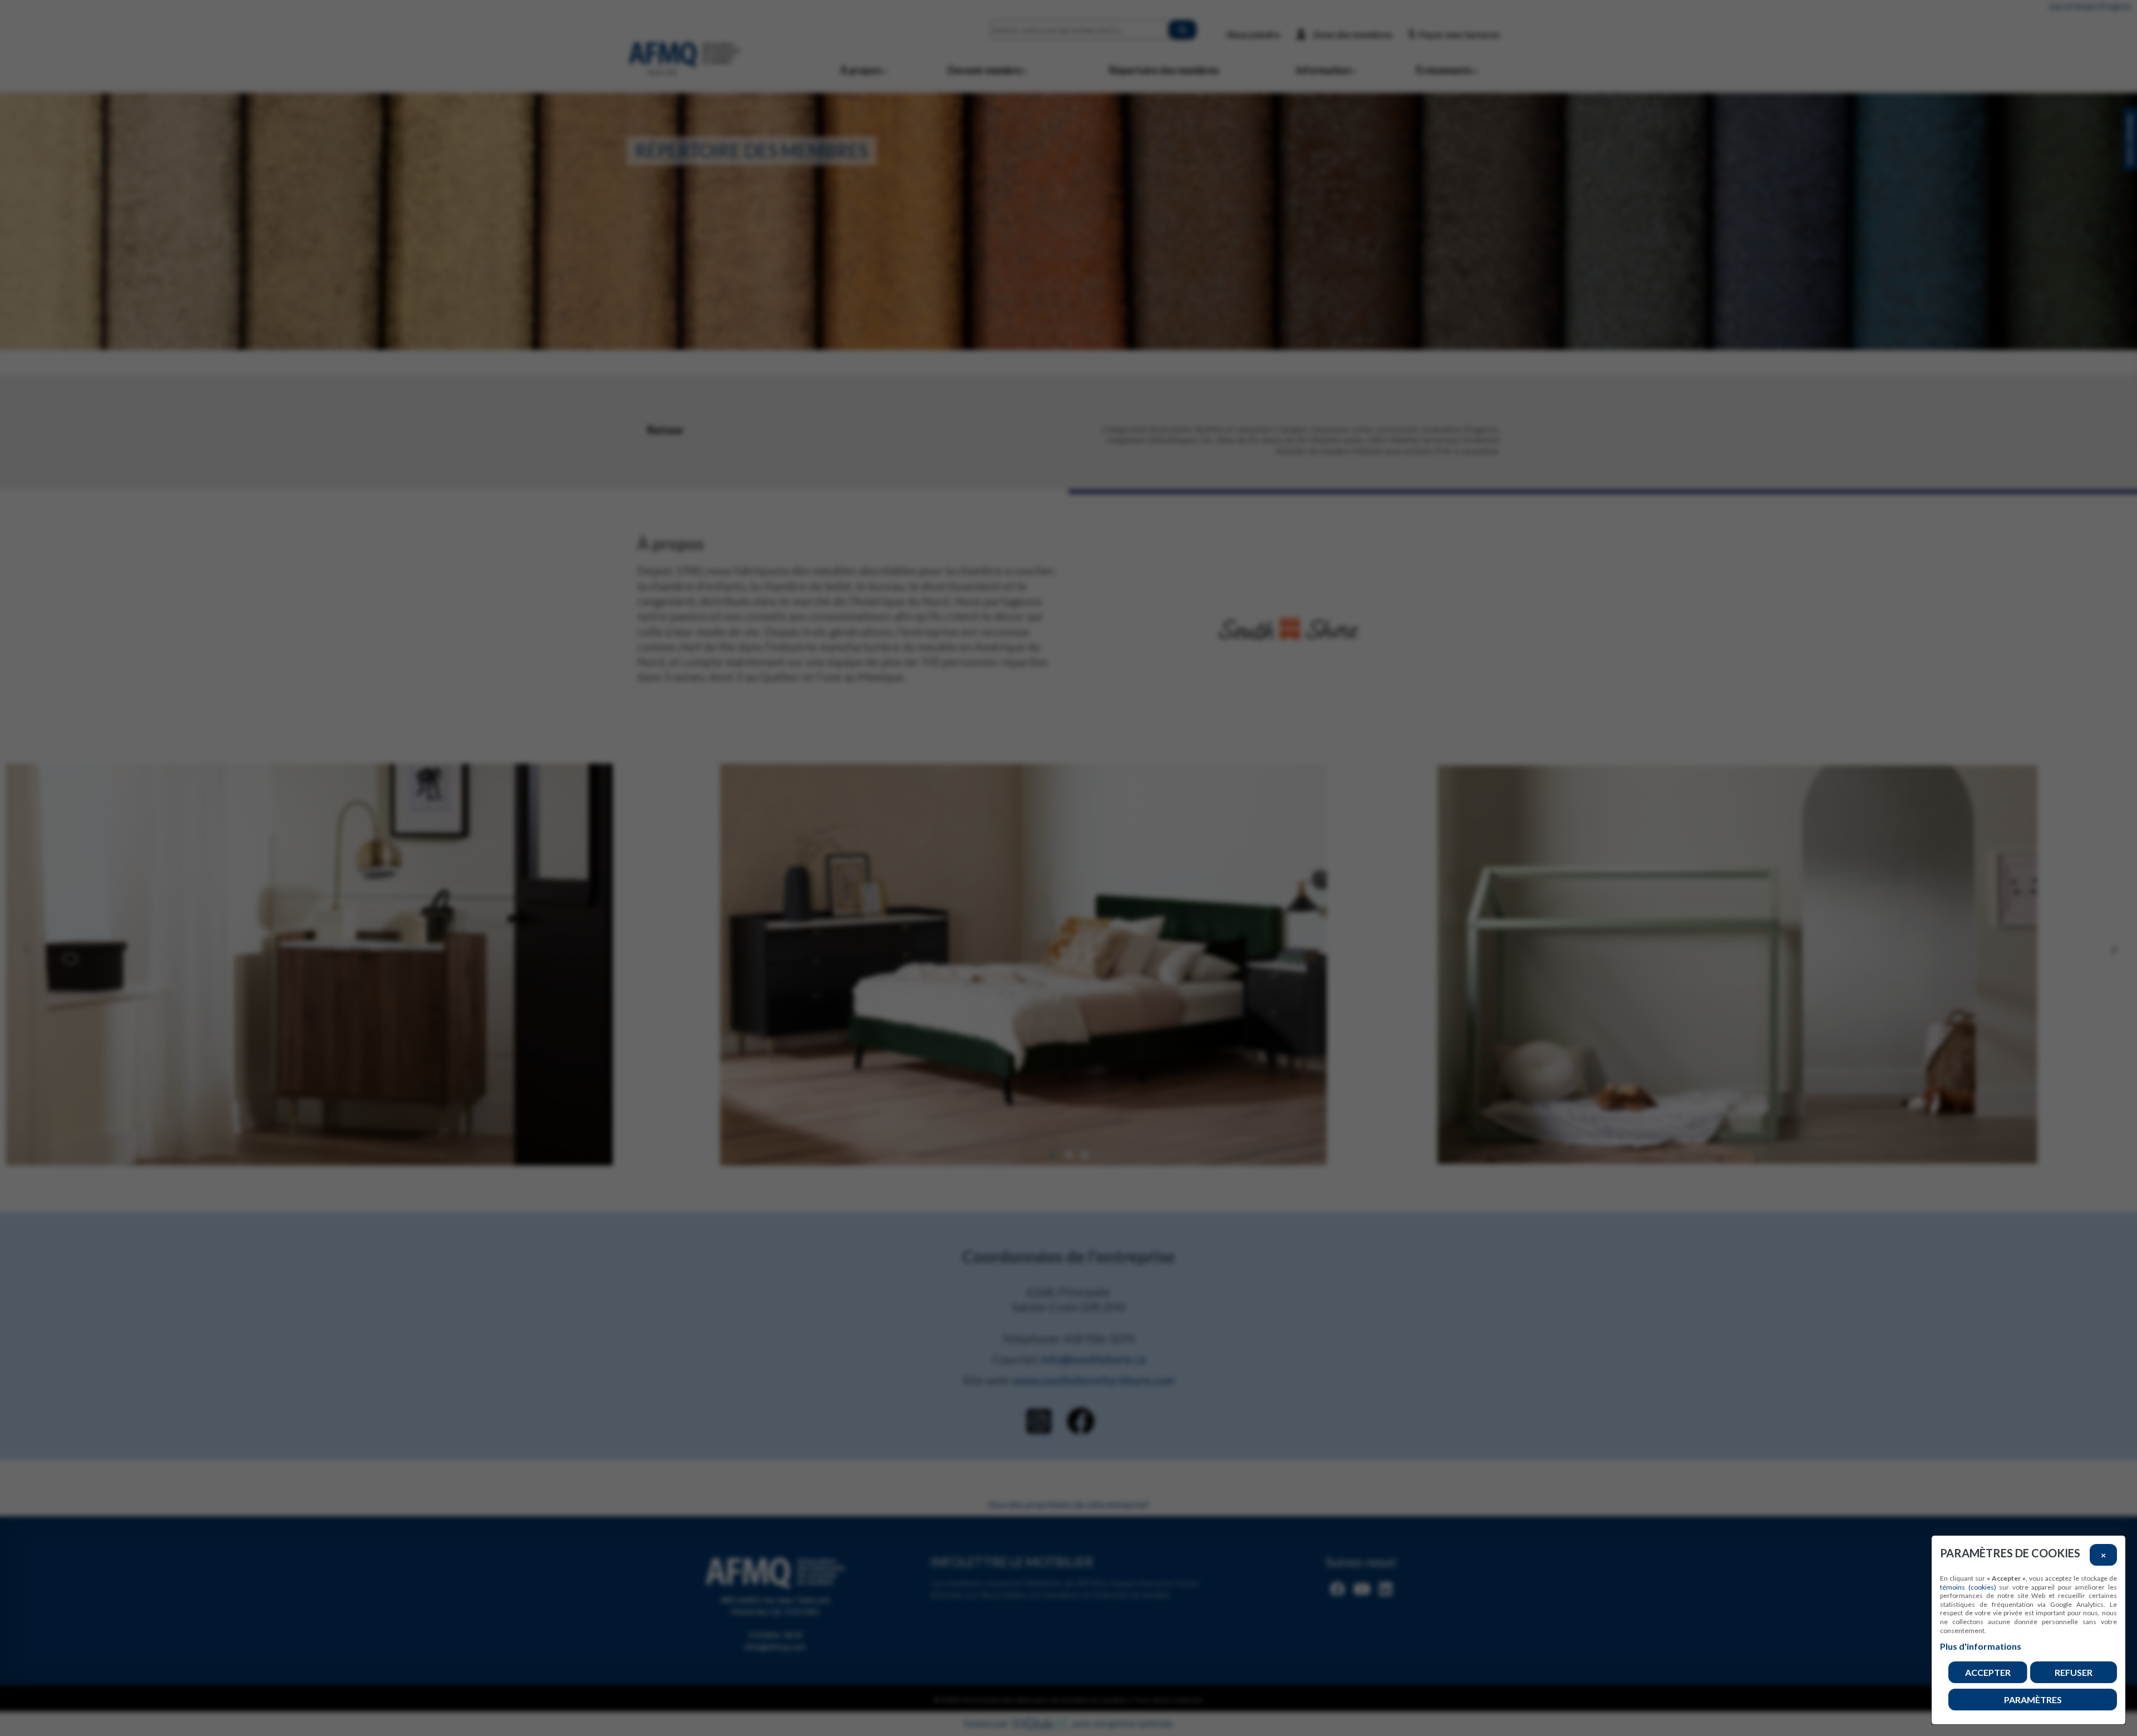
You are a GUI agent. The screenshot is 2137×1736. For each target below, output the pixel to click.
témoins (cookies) (1968, 1587)
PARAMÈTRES (2033, 1700)
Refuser (2074, 1672)
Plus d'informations (1981, 1646)
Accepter (1988, 1672)
